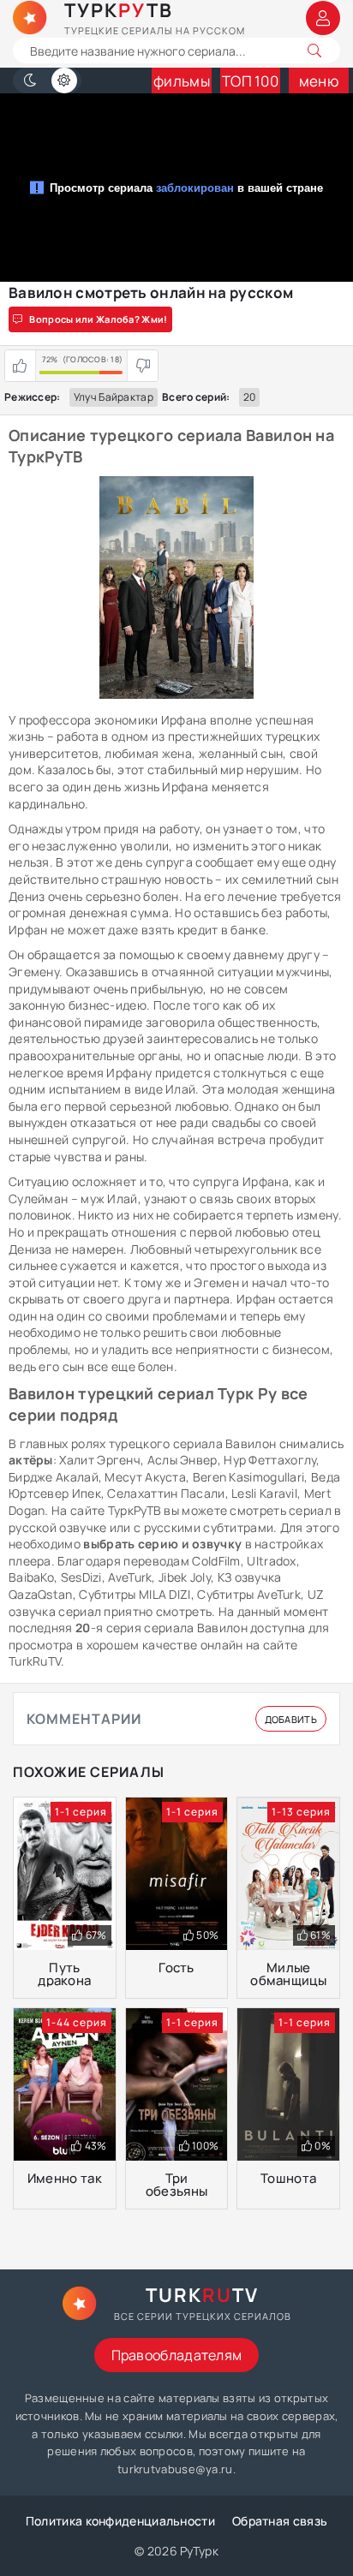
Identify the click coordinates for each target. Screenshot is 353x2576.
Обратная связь (280, 2521)
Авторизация (323, 18)
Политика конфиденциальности (120, 2521)
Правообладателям (177, 2355)
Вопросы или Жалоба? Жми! (98, 319)
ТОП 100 (250, 81)
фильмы (182, 81)
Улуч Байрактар (114, 397)
